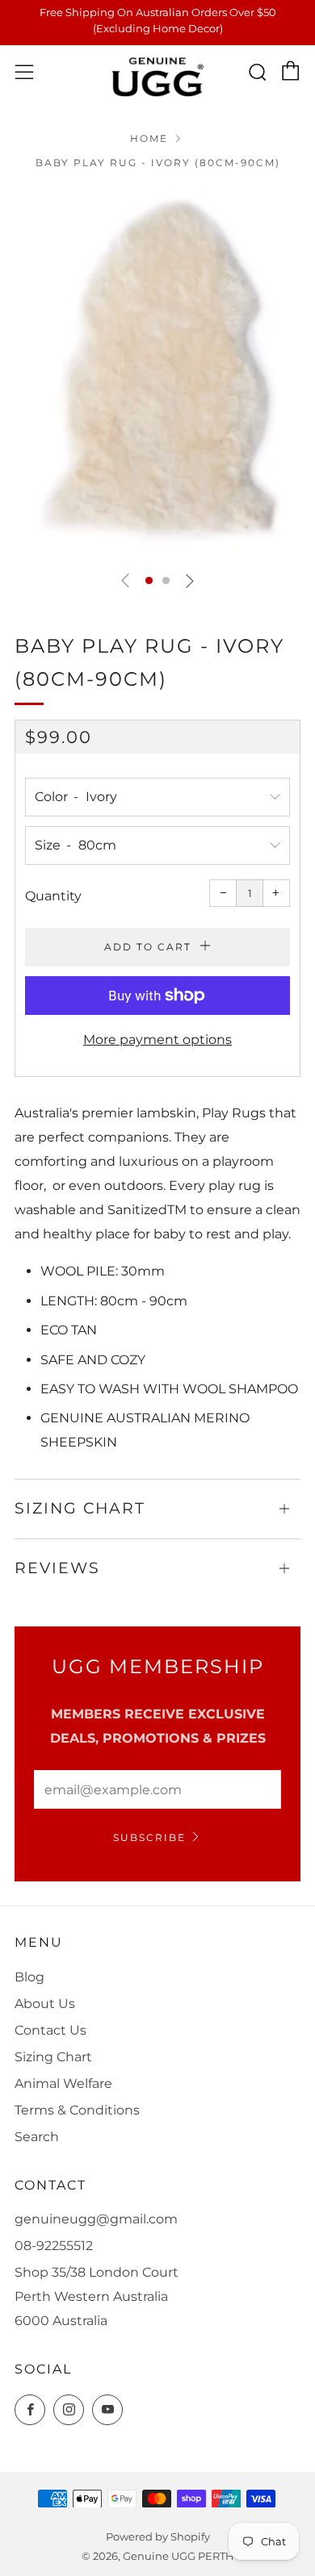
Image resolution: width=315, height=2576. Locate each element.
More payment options (157, 1040)
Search (37, 2137)
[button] (149, 580)
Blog (29, 1977)
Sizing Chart (53, 2057)
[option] (157, 373)
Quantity (53, 896)
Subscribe (149, 1837)
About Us (45, 2004)
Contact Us (50, 2030)
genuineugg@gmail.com (96, 2219)
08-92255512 (54, 2246)
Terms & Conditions (77, 2110)
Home (149, 138)
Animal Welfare (63, 2083)
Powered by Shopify (158, 2537)
